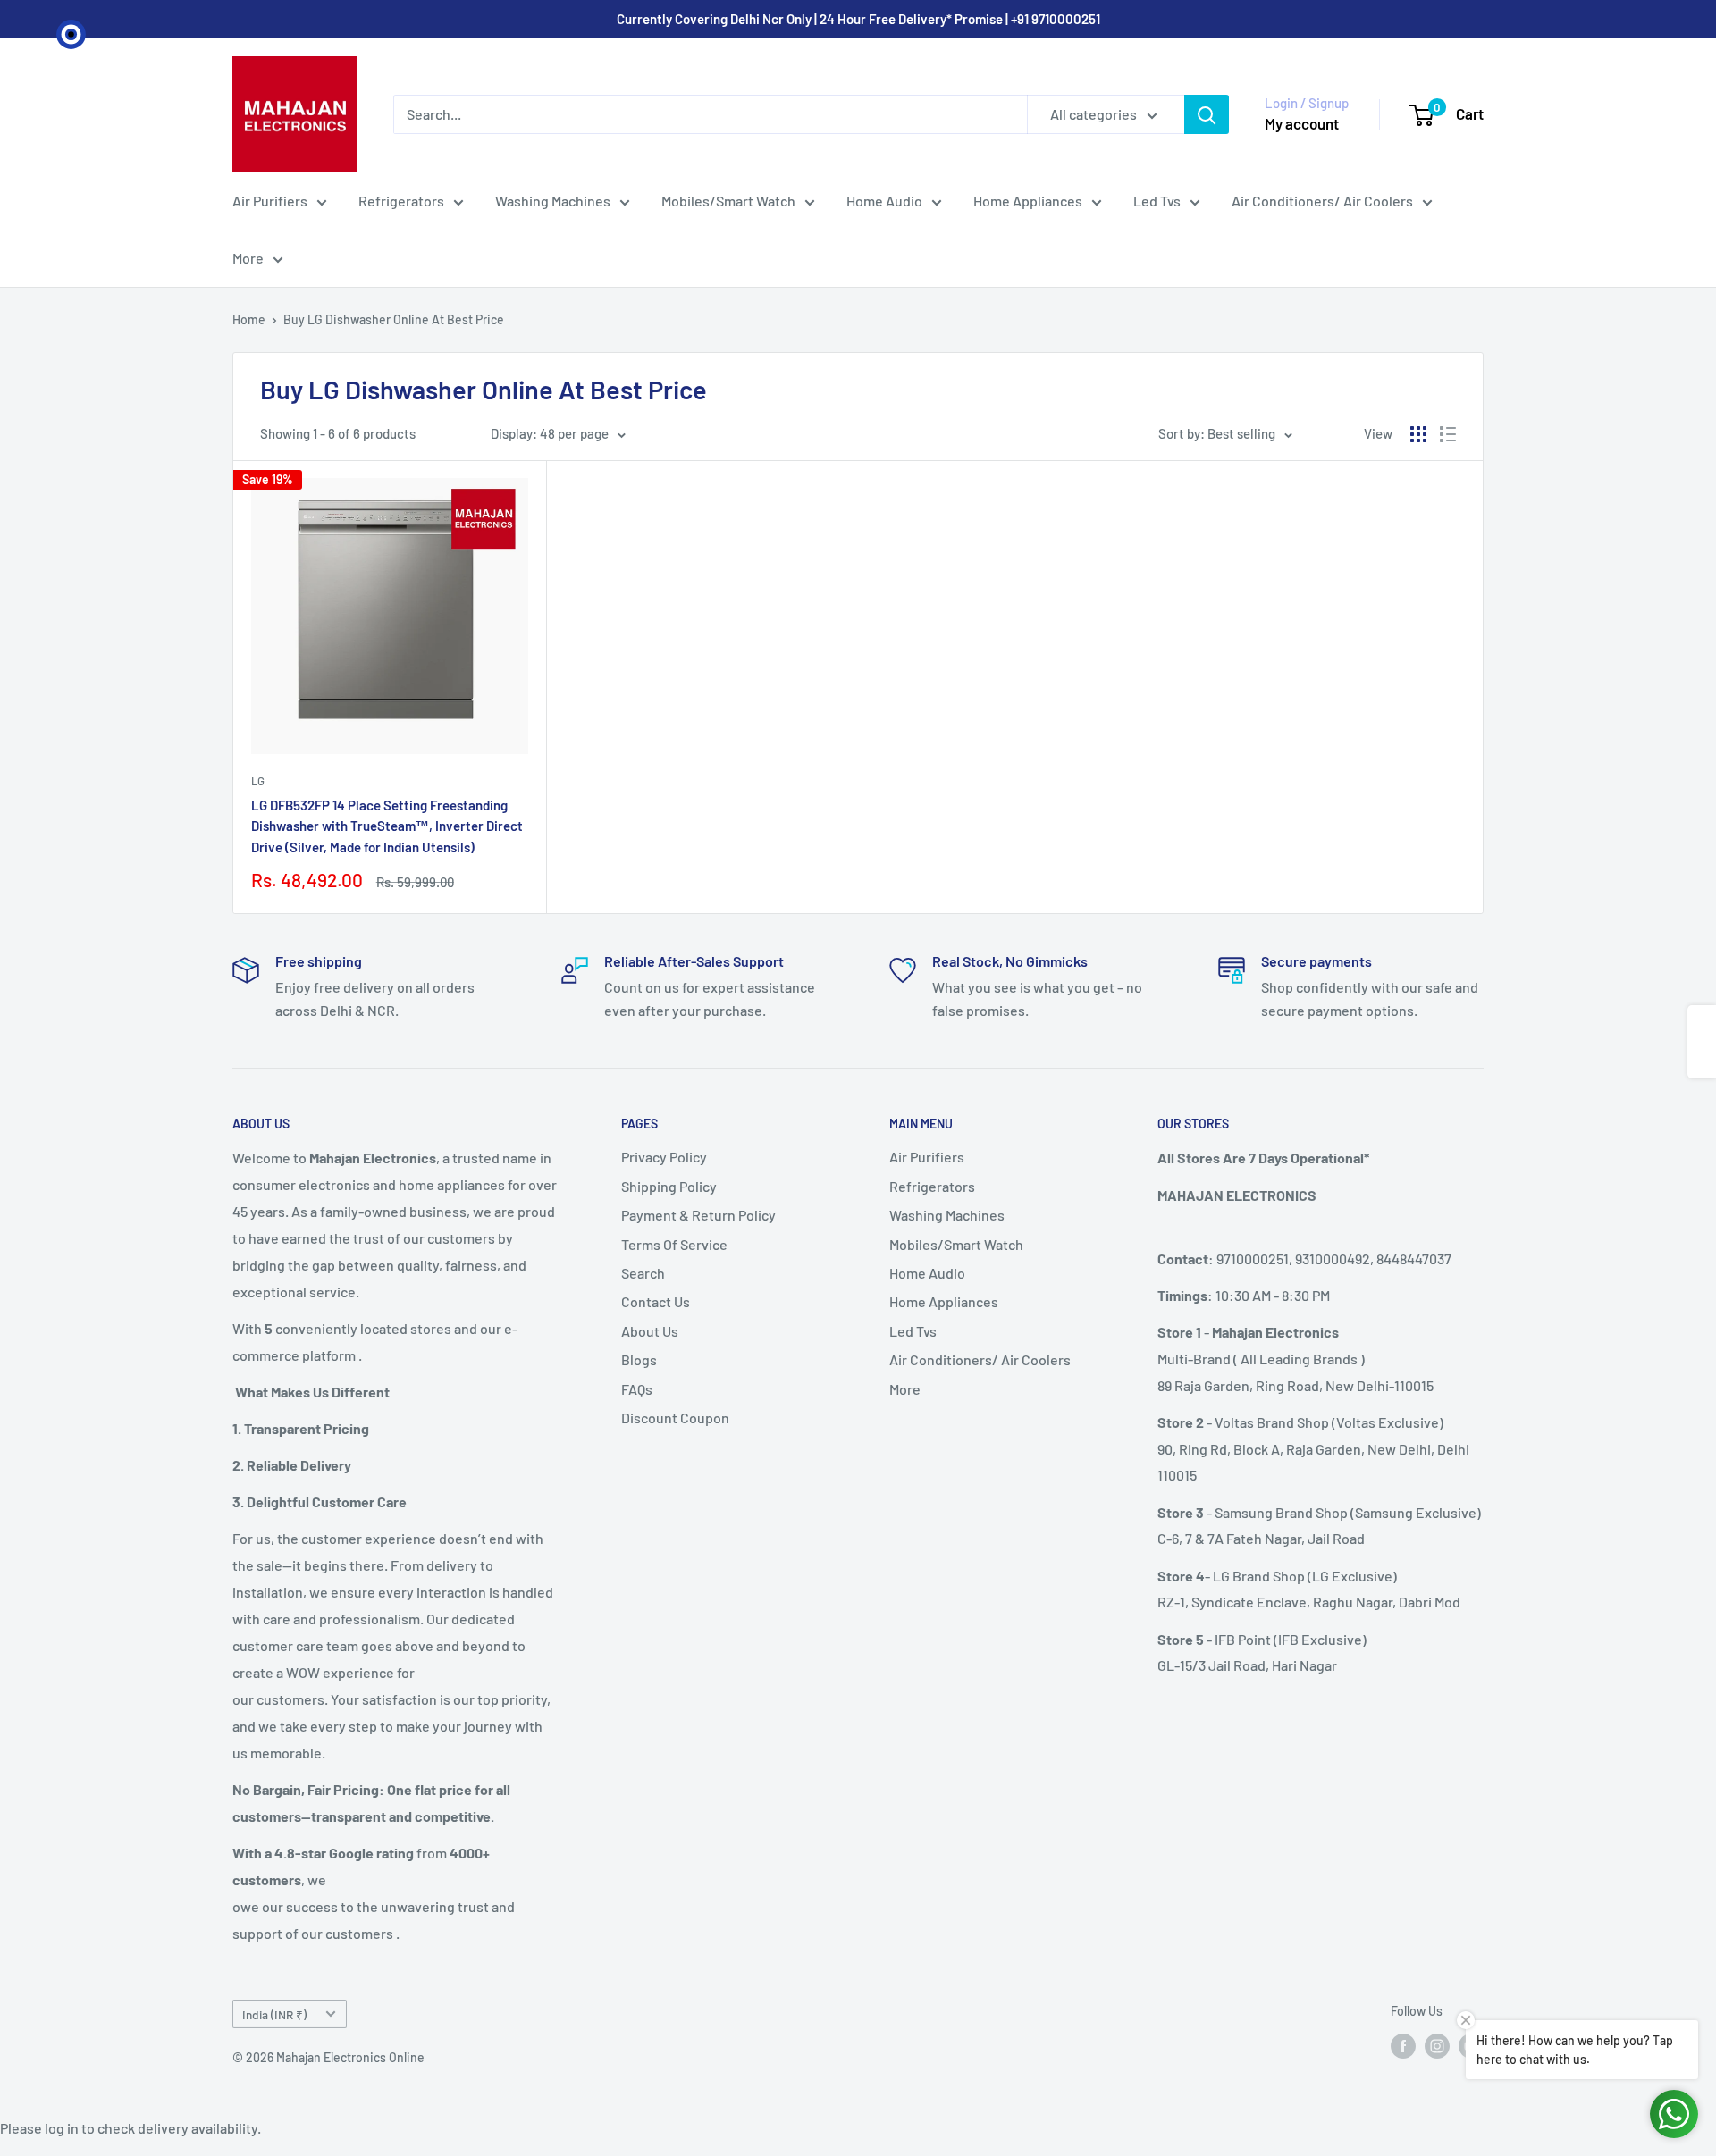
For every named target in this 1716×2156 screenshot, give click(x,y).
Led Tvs (1157, 201)
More (248, 258)
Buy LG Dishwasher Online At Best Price (394, 319)
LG (258, 781)
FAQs (637, 1389)
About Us (650, 1331)
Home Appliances (1028, 201)
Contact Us (656, 1301)
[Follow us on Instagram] (1437, 2046)
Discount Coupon (675, 1418)
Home (249, 319)
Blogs (639, 1359)
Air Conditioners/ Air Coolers (1322, 201)
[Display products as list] (1448, 434)
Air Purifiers (270, 201)
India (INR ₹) (274, 2014)
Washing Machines (553, 201)
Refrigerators (401, 201)
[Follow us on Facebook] (1403, 2046)
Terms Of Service (674, 1244)
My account (1302, 123)
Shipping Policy (669, 1186)
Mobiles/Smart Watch (728, 201)
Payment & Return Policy (698, 1215)
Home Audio (884, 201)
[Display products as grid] (1418, 434)
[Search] (1207, 114)
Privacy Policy (664, 1157)
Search (643, 1273)
